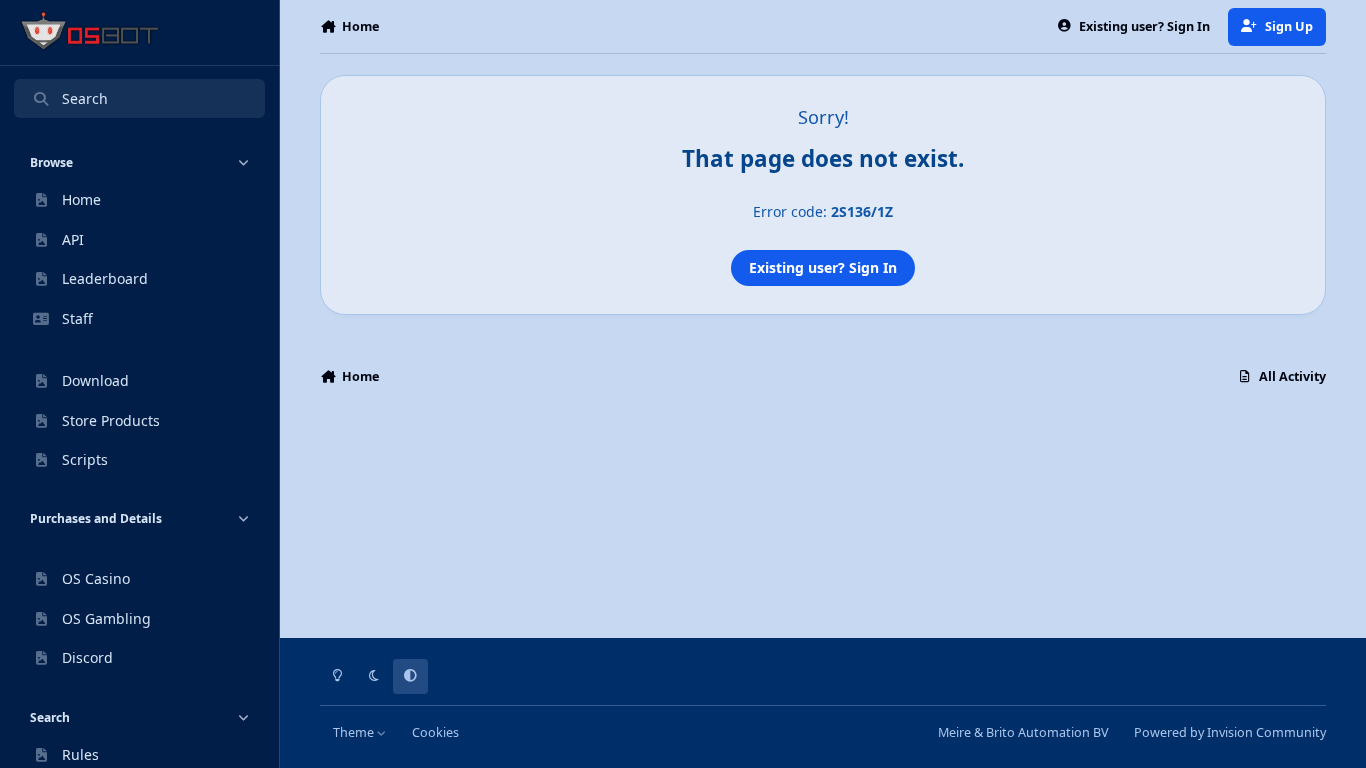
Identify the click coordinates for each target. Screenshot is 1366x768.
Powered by (1230, 732)
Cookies (435, 732)
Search (85, 98)
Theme (355, 732)
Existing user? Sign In (823, 267)
